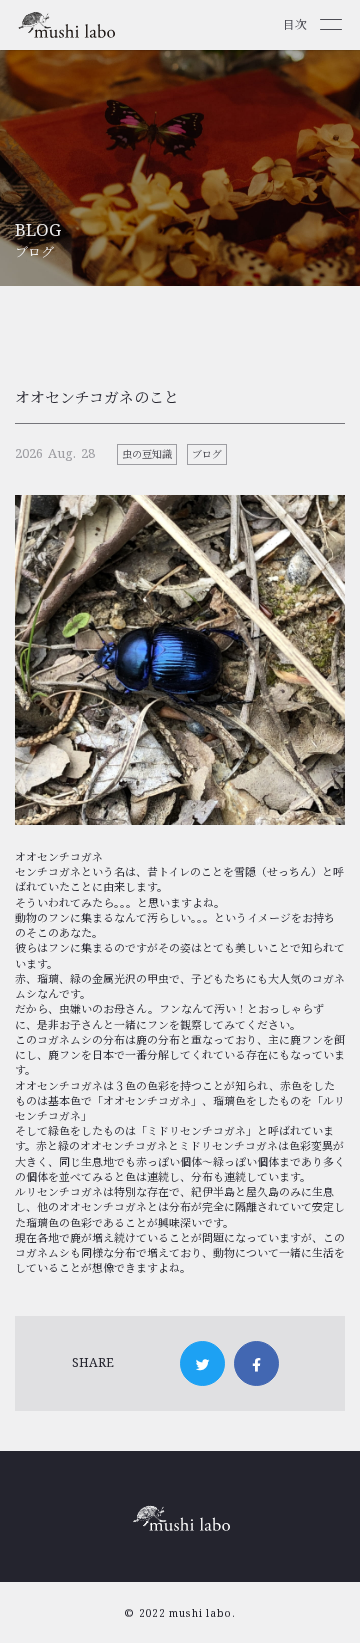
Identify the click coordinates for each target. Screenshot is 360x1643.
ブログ (207, 454)
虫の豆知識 (147, 454)
